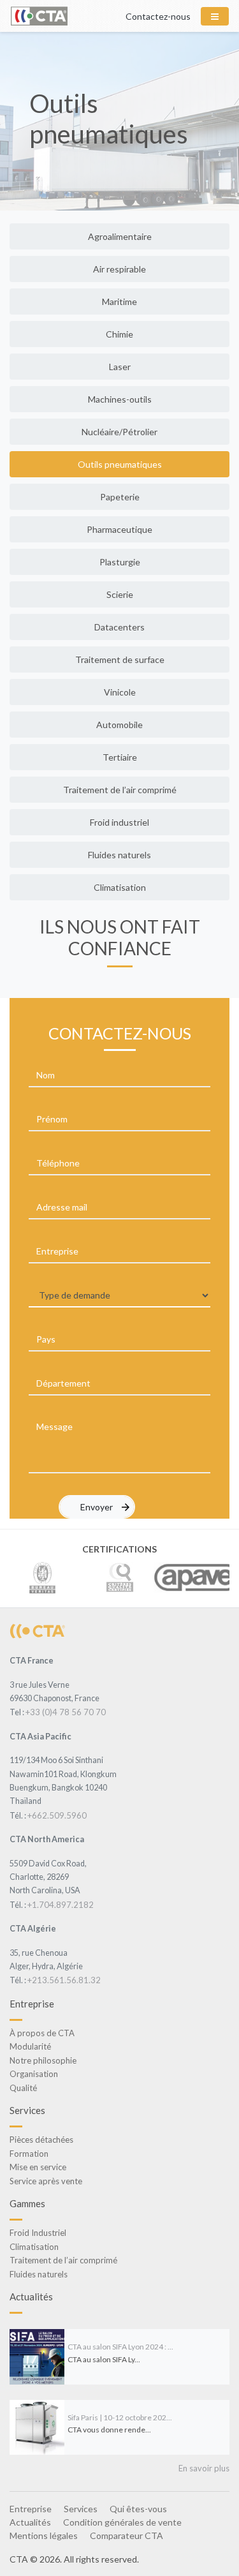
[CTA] (37, 1630)
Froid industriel (119, 822)
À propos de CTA (42, 2033)
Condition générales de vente (122, 2522)
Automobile (119, 725)
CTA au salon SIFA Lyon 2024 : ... (120, 2347)
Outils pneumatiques (120, 464)
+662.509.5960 (57, 1815)
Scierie (120, 594)
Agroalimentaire (120, 236)
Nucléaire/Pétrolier (119, 432)
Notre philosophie (43, 2060)
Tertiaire (120, 757)
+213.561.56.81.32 (64, 1980)
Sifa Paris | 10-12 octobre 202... (120, 2417)
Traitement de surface (120, 659)
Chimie (119, 334)
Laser (120, 367)
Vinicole (120, 692)
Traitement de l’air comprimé (120, 790)
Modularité (30, 2046)
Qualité (23, 2088)
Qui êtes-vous (138, 2509)
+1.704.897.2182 (61, 1905)
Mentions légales (44, 2535)
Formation (29, 2154)
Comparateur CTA (127, 2535)
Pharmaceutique (119, 529)
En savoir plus (204, 2468)
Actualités (30, 2522)
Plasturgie (120, 562)
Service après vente (46, 2181)
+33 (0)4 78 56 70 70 (66, 1712)
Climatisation (120, 887)
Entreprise (31, 2509)
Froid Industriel (38, 2233)
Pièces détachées (41, 2140)
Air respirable (119, 269)
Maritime (119, 302)
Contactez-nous (158, 16)
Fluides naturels (119, 855)
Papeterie (120, 497)
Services (81, 2509)
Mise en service (38, 2167)
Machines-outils (120, 399)
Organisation (34, 2074)
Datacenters (119, 627)
